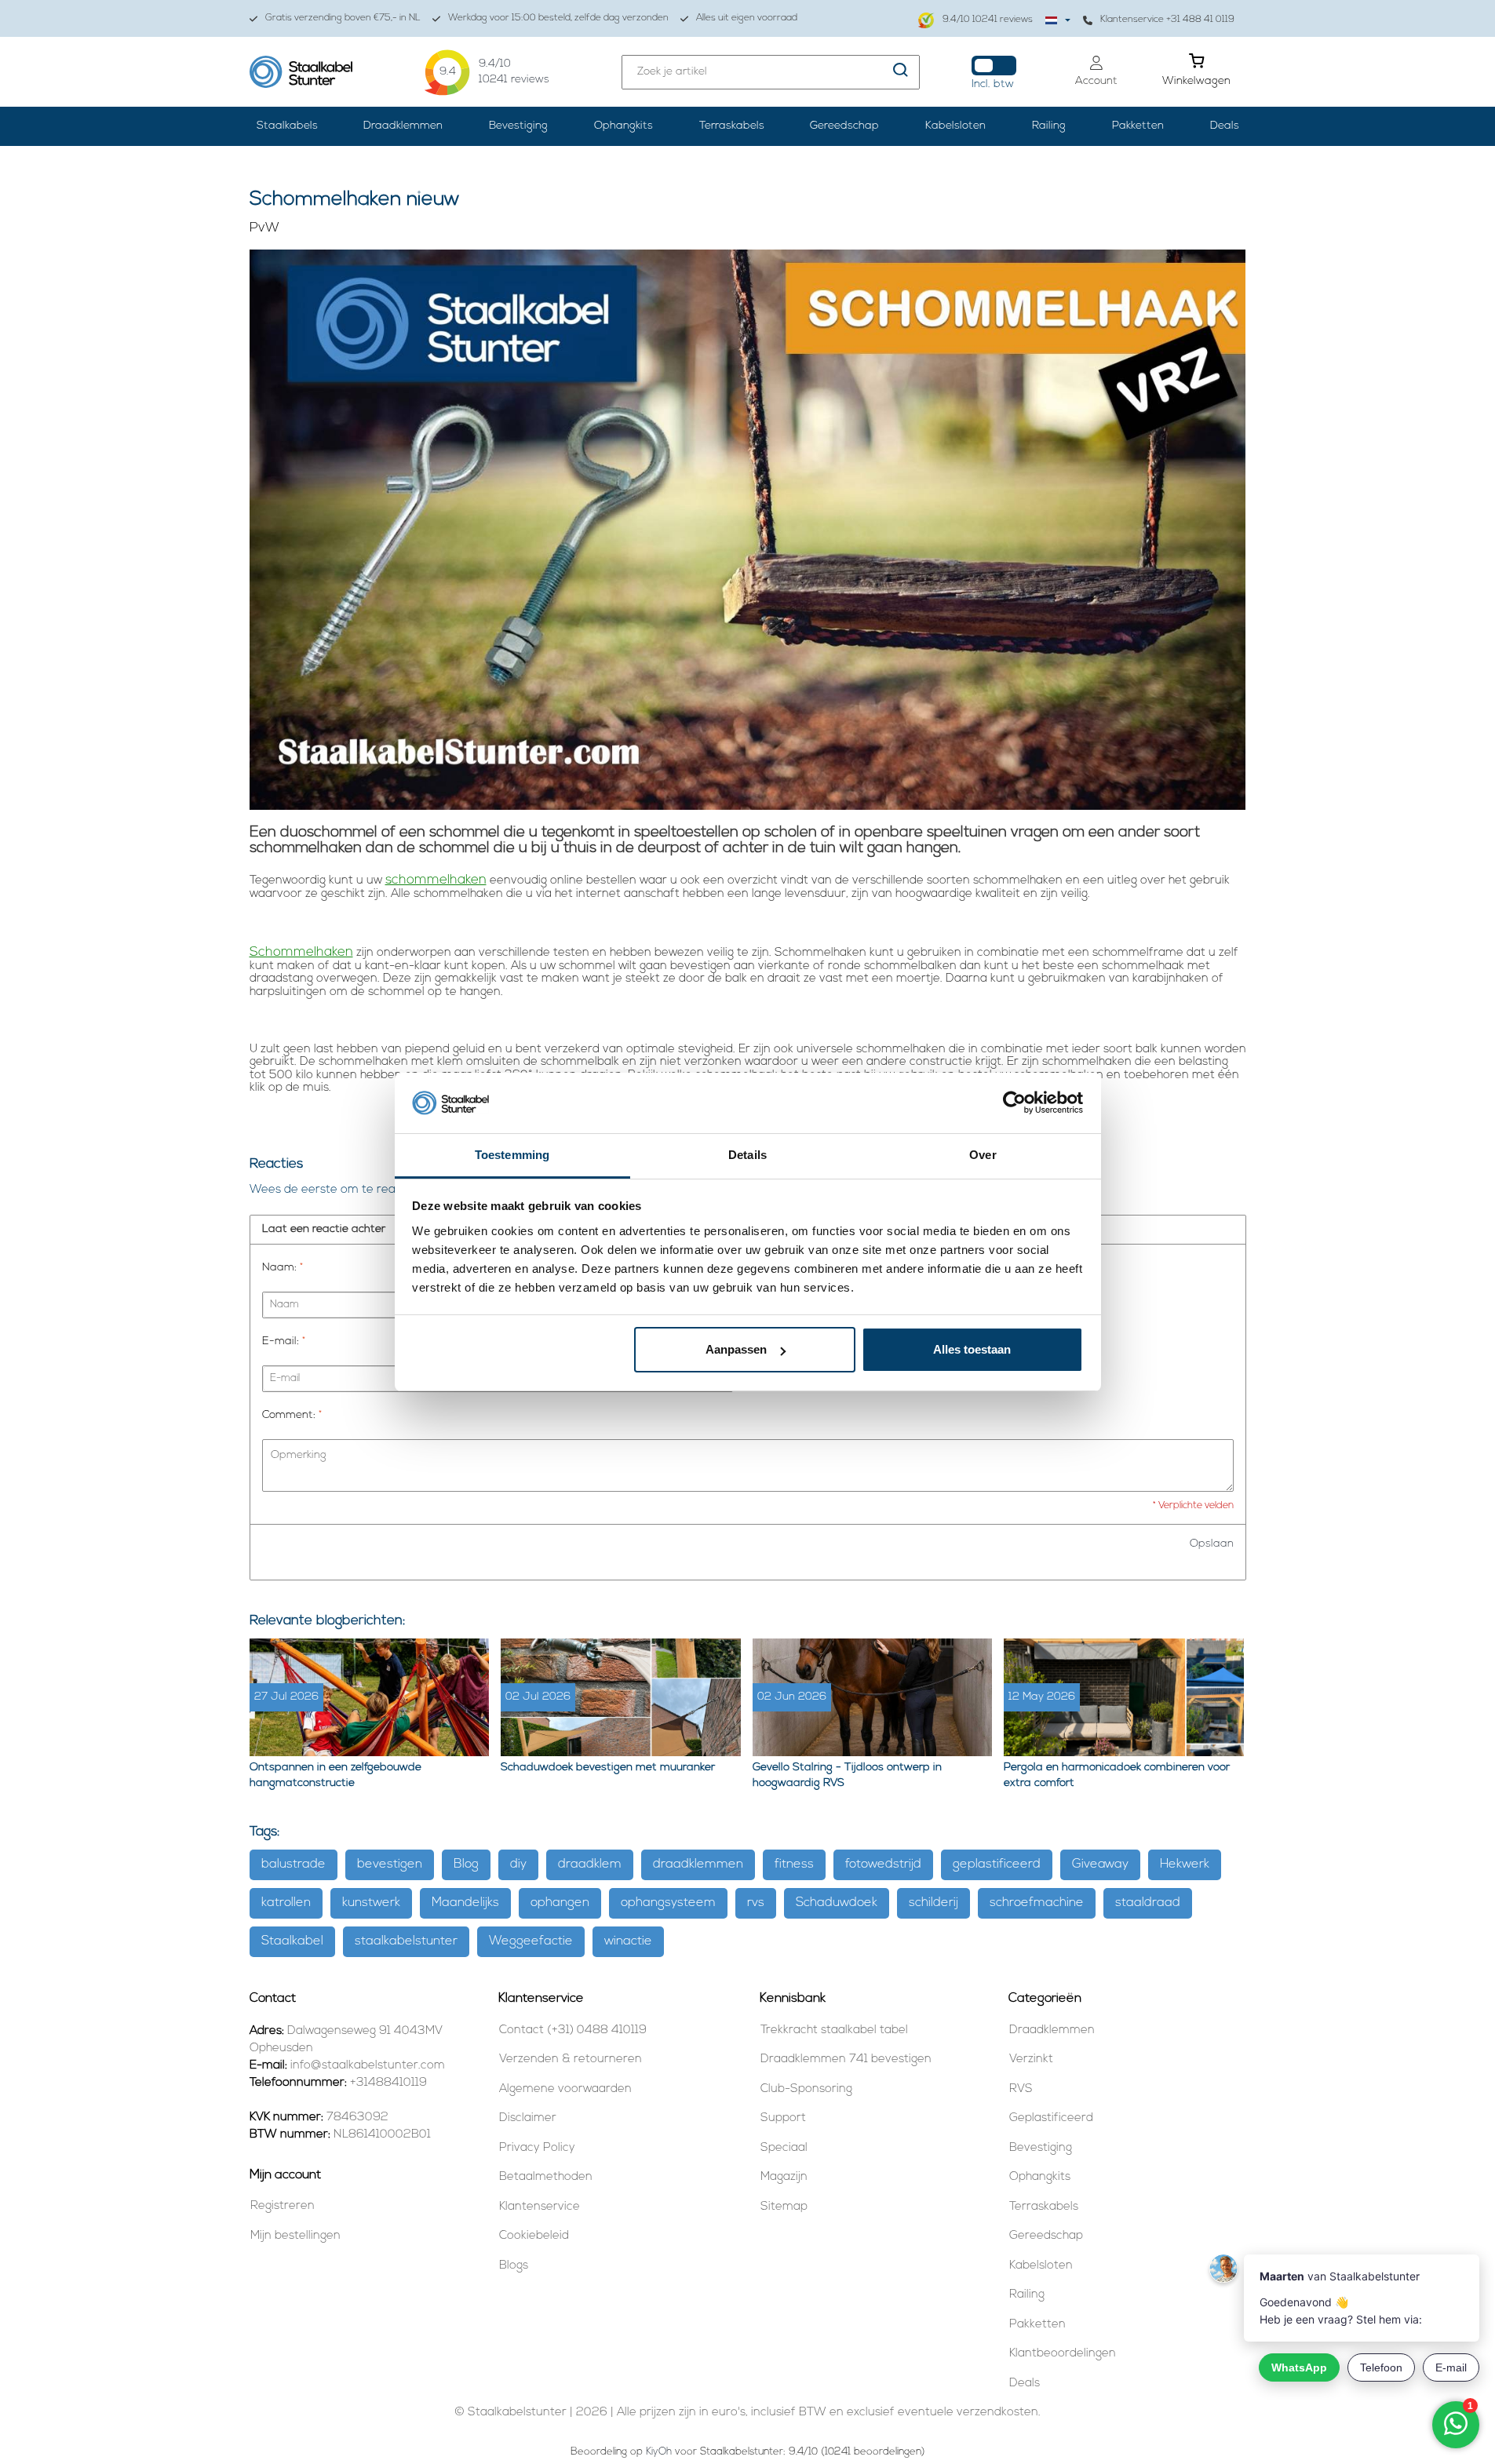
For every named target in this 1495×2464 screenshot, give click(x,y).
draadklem (590, 1864)
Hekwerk (1185, 1864)
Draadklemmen (403, 126)
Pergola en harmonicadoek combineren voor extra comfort (1117, 1775)
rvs (756, 1903)
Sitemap (784, 2207)
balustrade (294, 1864)
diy (518, 1864)
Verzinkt (1031, 2059)
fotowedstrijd (883, 1864)
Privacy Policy (537, 2148)
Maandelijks (465, 1903)
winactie (628, 1941)
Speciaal (784, 2148)
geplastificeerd (997, 1864)
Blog (466, 1864)
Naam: (283, 1268)
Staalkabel (292, 1941)
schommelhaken (436, 880)
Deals (1225, 126)
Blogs (514, 2266)
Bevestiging (518, 126)
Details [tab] (747, 1155)
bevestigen (390, 1864)
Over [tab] (983, 1155)
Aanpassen (736, 1349)
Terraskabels (732, 126)
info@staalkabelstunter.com (368, 2066)
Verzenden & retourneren (571, 2059)
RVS (1021, 2089)
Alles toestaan (972, 1349)
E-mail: (284, 1341)
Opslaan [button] (1212, 1544)
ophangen (560, 1903)
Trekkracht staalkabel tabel (834, 2030)
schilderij (933, 1903)
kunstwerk (371, 1903)
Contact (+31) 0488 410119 (573, 2030)
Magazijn (784, 2177)
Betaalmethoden (546, 2177)
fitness (794, 1864)
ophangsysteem (668, 1903)
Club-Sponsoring (806, 2089)
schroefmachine (1037, 1903)
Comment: (292, 1415)
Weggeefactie (531, 1941)
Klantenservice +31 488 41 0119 (1167, 20)
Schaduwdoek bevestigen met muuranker (608, 1768)
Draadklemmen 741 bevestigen (846, 2059)
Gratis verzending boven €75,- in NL (343, 18)
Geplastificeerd (1051, 2118)
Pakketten (1138, 126)
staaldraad (1148, 1903)
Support (783, 2118)
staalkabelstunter (406, 1941)
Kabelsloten (955, 126)
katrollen (286, 1903)
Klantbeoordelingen (1063, 2354)
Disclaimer (528, 2118)
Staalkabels (287, 126)
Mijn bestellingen (295, 2236)
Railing (1049, 126)
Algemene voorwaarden (565, 2089)
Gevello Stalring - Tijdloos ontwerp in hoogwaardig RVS (847, 1775)
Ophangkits (624, 126)
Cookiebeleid (534, 2236)
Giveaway (1100, 1864)
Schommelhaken (301, 952)
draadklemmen (698, 1864)
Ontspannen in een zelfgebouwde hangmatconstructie (335, 1775)
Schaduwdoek (837, 1903)
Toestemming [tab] (512, 1155)
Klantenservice (540, 2207)
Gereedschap (844, 126)
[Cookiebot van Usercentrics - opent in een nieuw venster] (1014, 1103)
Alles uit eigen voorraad (747, 18)
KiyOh (659, 2452)
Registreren (283, 2206)
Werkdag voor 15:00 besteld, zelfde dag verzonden (558, 18)
